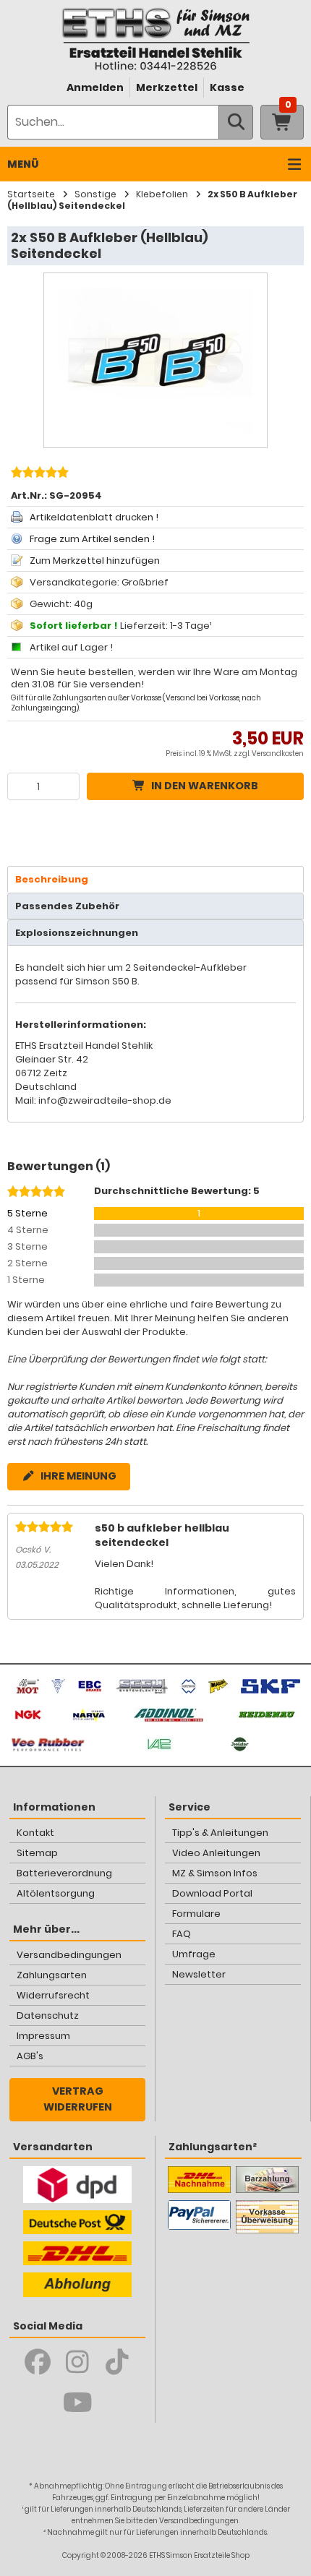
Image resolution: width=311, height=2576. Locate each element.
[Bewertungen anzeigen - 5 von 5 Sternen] (38, 474)
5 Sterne (27, 1213)
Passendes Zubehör (67, 906)
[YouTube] (78, 2403)
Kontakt (35, 1833)
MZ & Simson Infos (215, 1873)
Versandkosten (278, 754)
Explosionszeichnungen (77, 933)
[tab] (155, 879)
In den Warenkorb (205, 786)
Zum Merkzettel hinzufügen (95, 561)
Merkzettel (167, 87)
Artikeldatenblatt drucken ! (94, 517)
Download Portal (212, 1893)
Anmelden (95, 87)
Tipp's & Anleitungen (220, 1833)
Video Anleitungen (216, 1853)
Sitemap (37, 1853)
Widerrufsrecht (53, 1995)
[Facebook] (38, 2362)
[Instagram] (78, 2362)
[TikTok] (118, 2362)
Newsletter (199, 1974)
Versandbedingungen (69, 1955)
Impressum (43, 2036)
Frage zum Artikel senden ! (92, 539)
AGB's (30, 2056)
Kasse (227, 87)
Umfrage (194, 1954)
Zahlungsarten (52, 1975)
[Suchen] (236, 122)
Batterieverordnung (64, 1873)
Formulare (196, 1914)
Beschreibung (52, 879)
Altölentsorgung (56, 1893)
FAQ (182, 1934)
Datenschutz (48, 2015)
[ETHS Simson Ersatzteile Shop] (155, 39)
